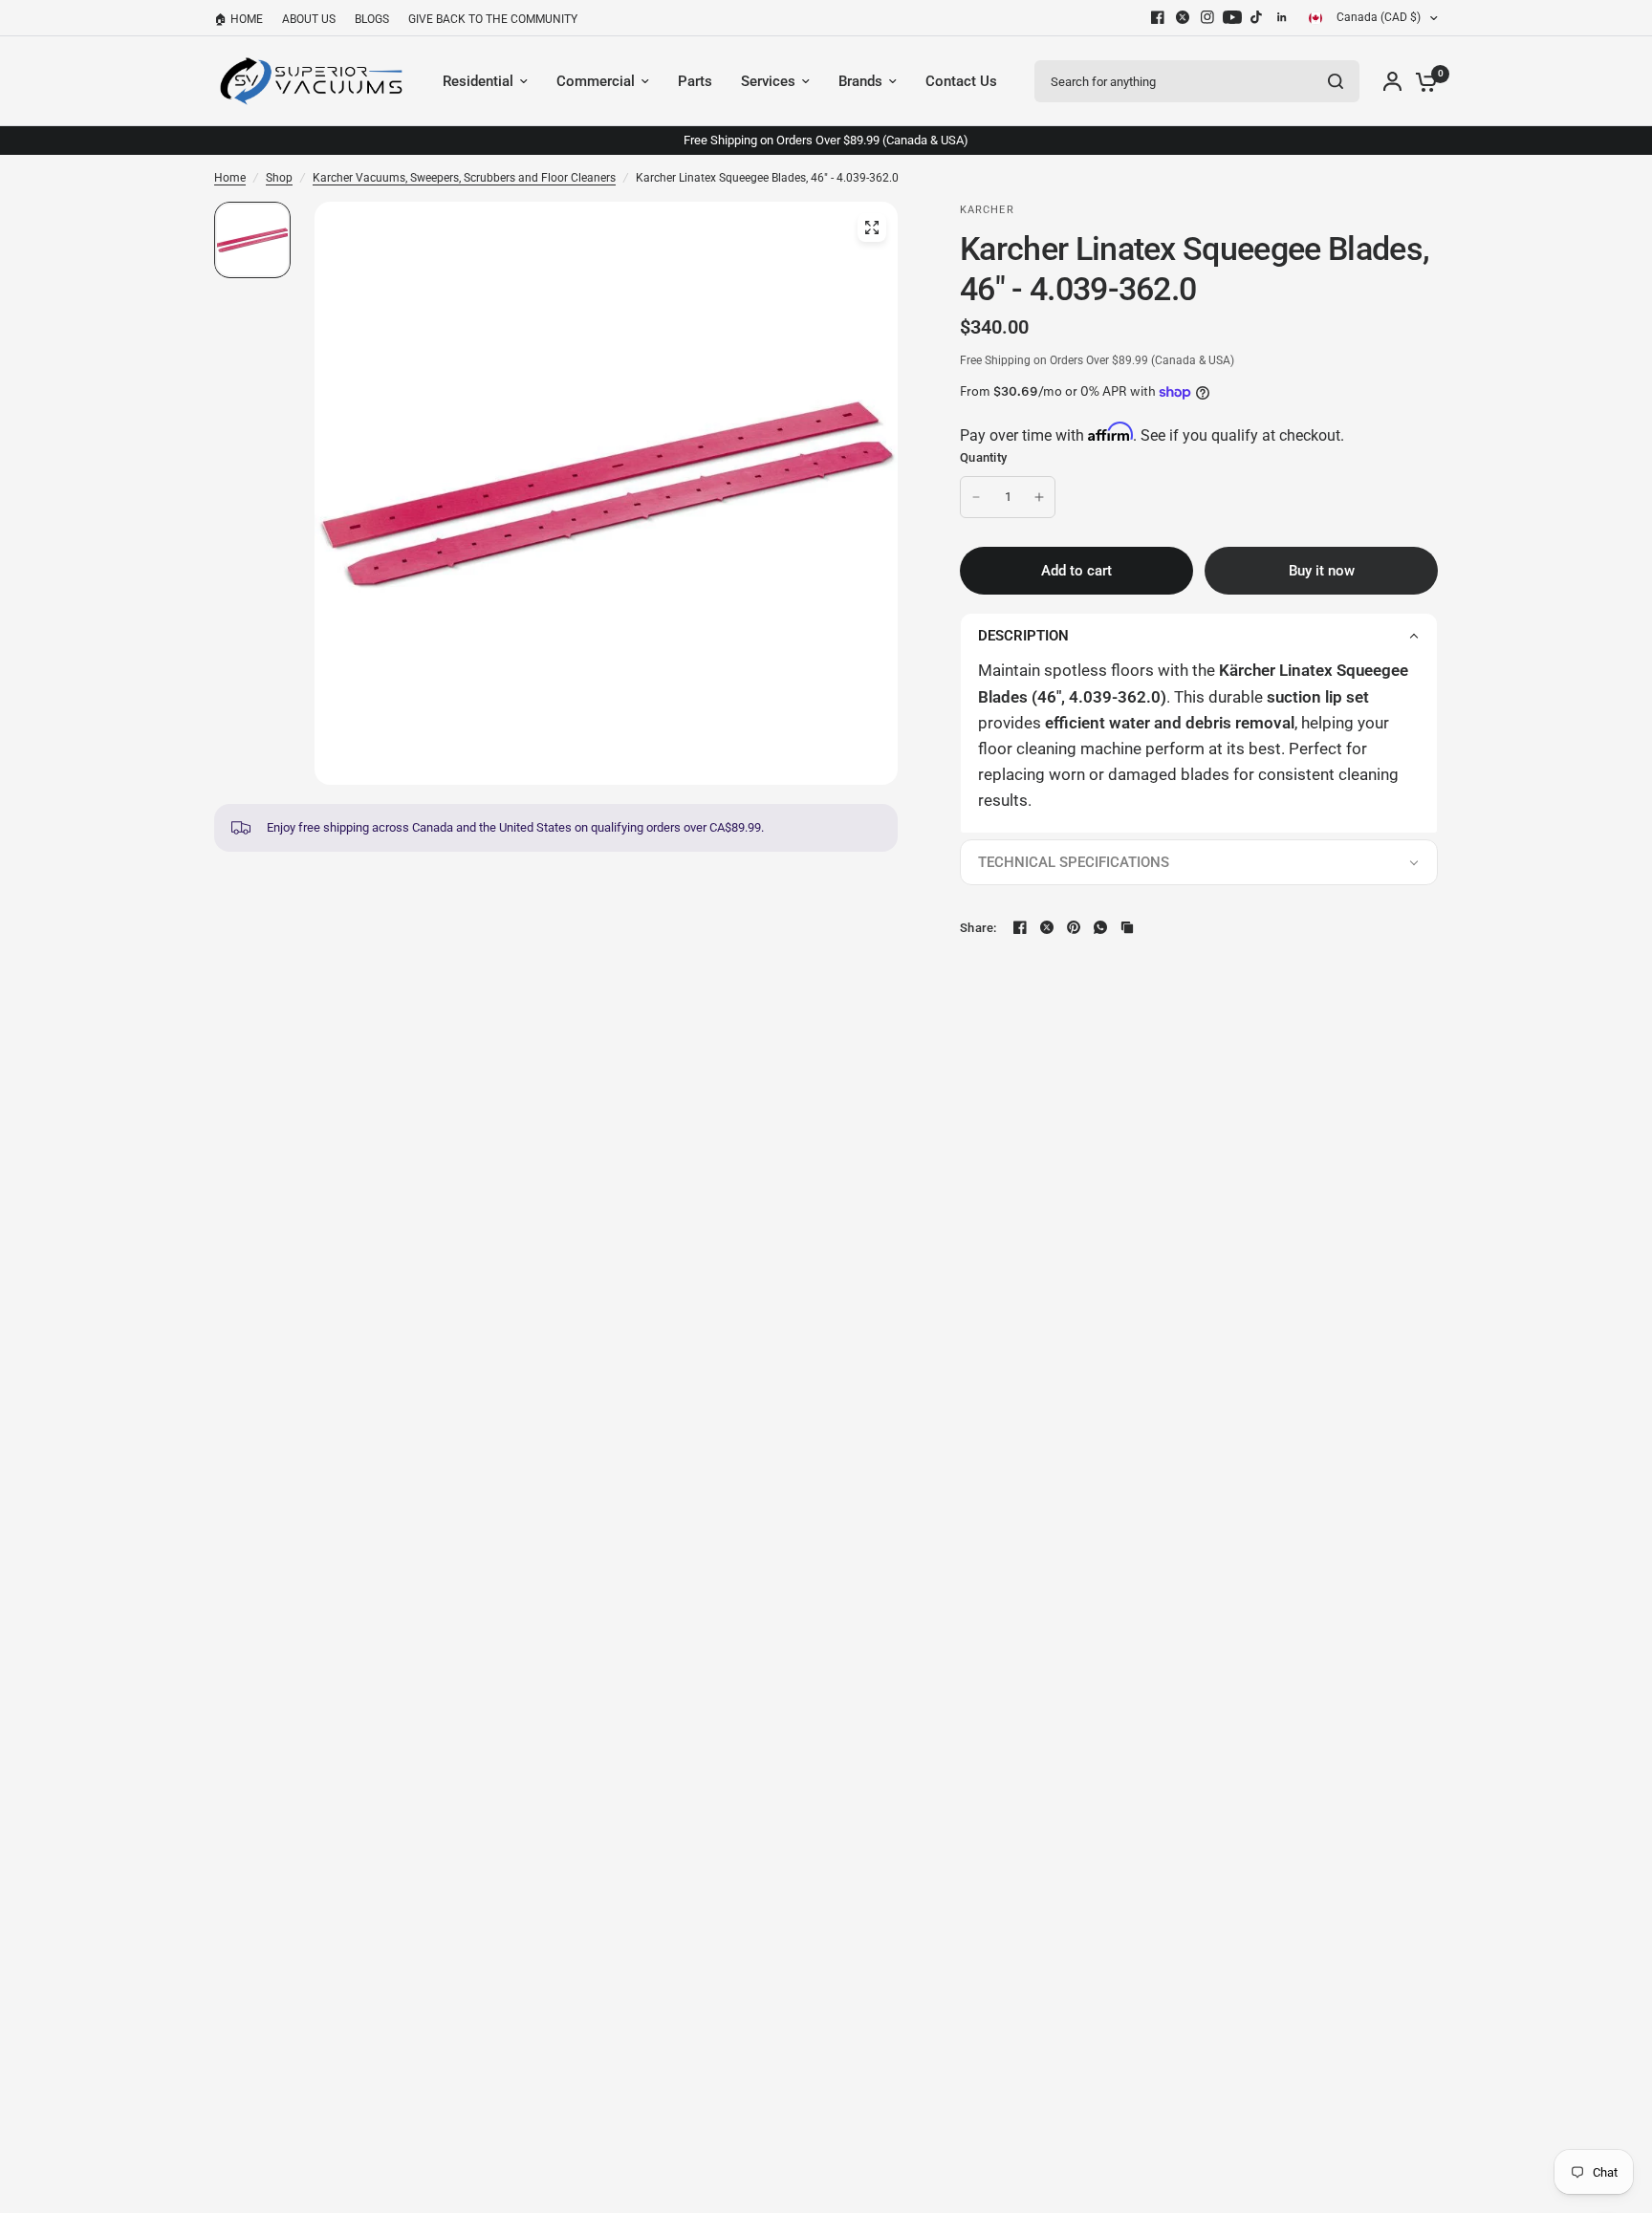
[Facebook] (1158, 17)
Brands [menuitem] (860, 81)
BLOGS (372, 19)
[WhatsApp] (1100, 927)
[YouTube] (1232, 17)
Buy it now (1322, 571)
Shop (279, 178)
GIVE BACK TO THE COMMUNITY (493, 19)
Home (230, 178)
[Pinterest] (1074, 927)
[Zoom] (872, 228)
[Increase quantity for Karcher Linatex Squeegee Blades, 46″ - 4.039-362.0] (1039, 497)
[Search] (1336, 81)
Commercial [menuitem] (596, 81)
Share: (978, 928)
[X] (1183, 17)
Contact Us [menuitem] (961, 81)
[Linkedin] (1282, 17)
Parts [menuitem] (695, 81)
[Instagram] (1207, 17)
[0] (1422, 81)
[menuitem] (243, 20)
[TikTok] (1257, 17)
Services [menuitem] (768, 81)
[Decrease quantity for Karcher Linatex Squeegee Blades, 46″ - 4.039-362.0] (976, 497)
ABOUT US (309, 19)
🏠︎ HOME (239, 19)
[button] (1199, 635)
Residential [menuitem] (478, 81)
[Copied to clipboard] (1127, 927)
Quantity (983, 457)
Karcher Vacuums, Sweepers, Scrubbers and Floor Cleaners (464, 178)
